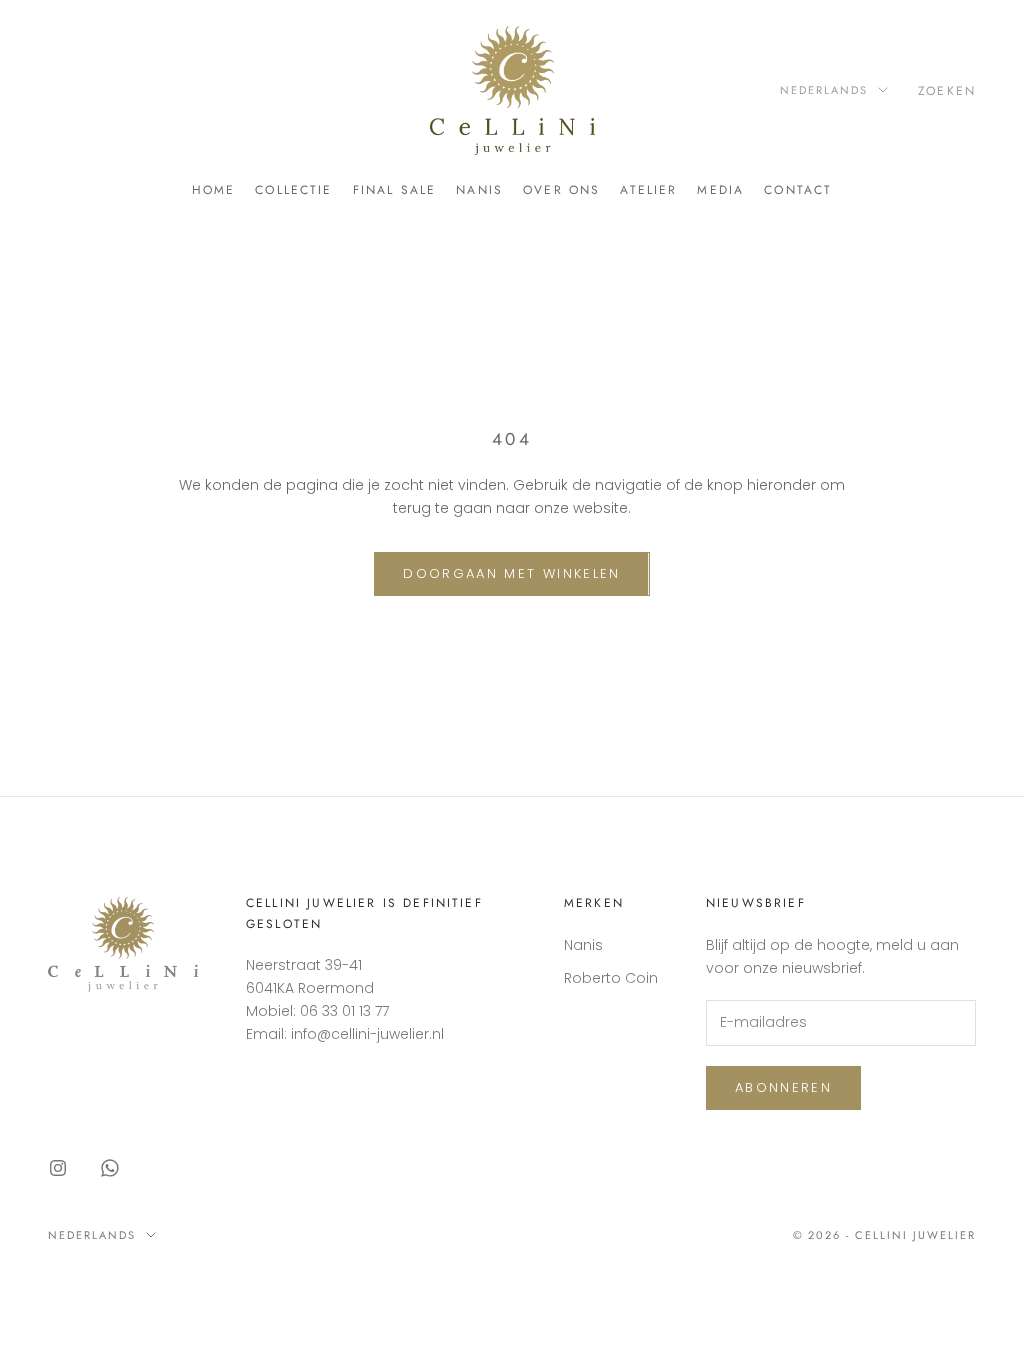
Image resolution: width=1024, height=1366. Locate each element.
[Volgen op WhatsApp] (110, 1168)
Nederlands (824, 90)
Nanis (479, 190)
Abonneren (783, 1087)
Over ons (561, 190)
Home (214, 190)
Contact (798, 190)
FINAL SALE (395, 190)
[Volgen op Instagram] (58, 1168)
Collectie (293, 190)
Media (720, 190)
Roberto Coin (611, 978)
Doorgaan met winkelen (511, 573)
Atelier (648, 190)
